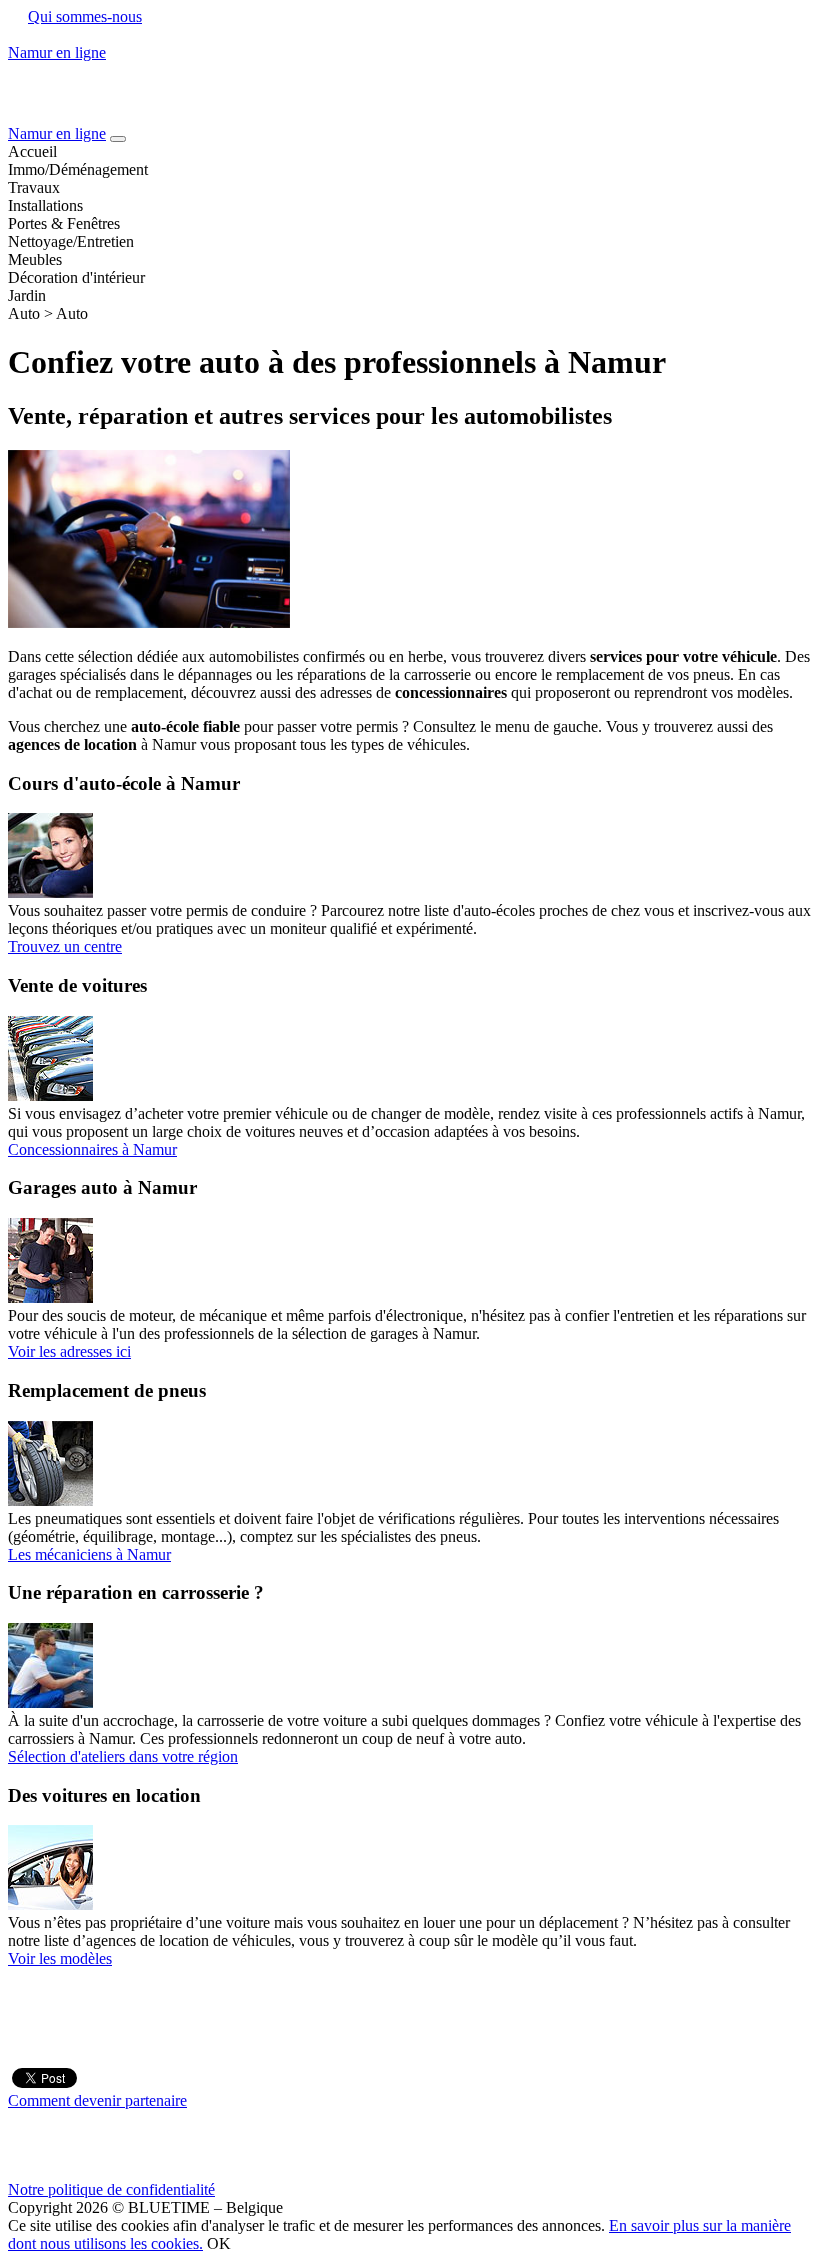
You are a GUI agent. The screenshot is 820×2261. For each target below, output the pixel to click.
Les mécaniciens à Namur (89, 1554)
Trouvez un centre (65, 946)
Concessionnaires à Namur (92, 1149)
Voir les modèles (60, 1958)
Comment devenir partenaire (97, 2100)
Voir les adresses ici (69, 1351)
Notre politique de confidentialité (111, 2189)
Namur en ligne (57, 133)
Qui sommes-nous (85, 16)
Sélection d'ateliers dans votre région (123, 1756)
